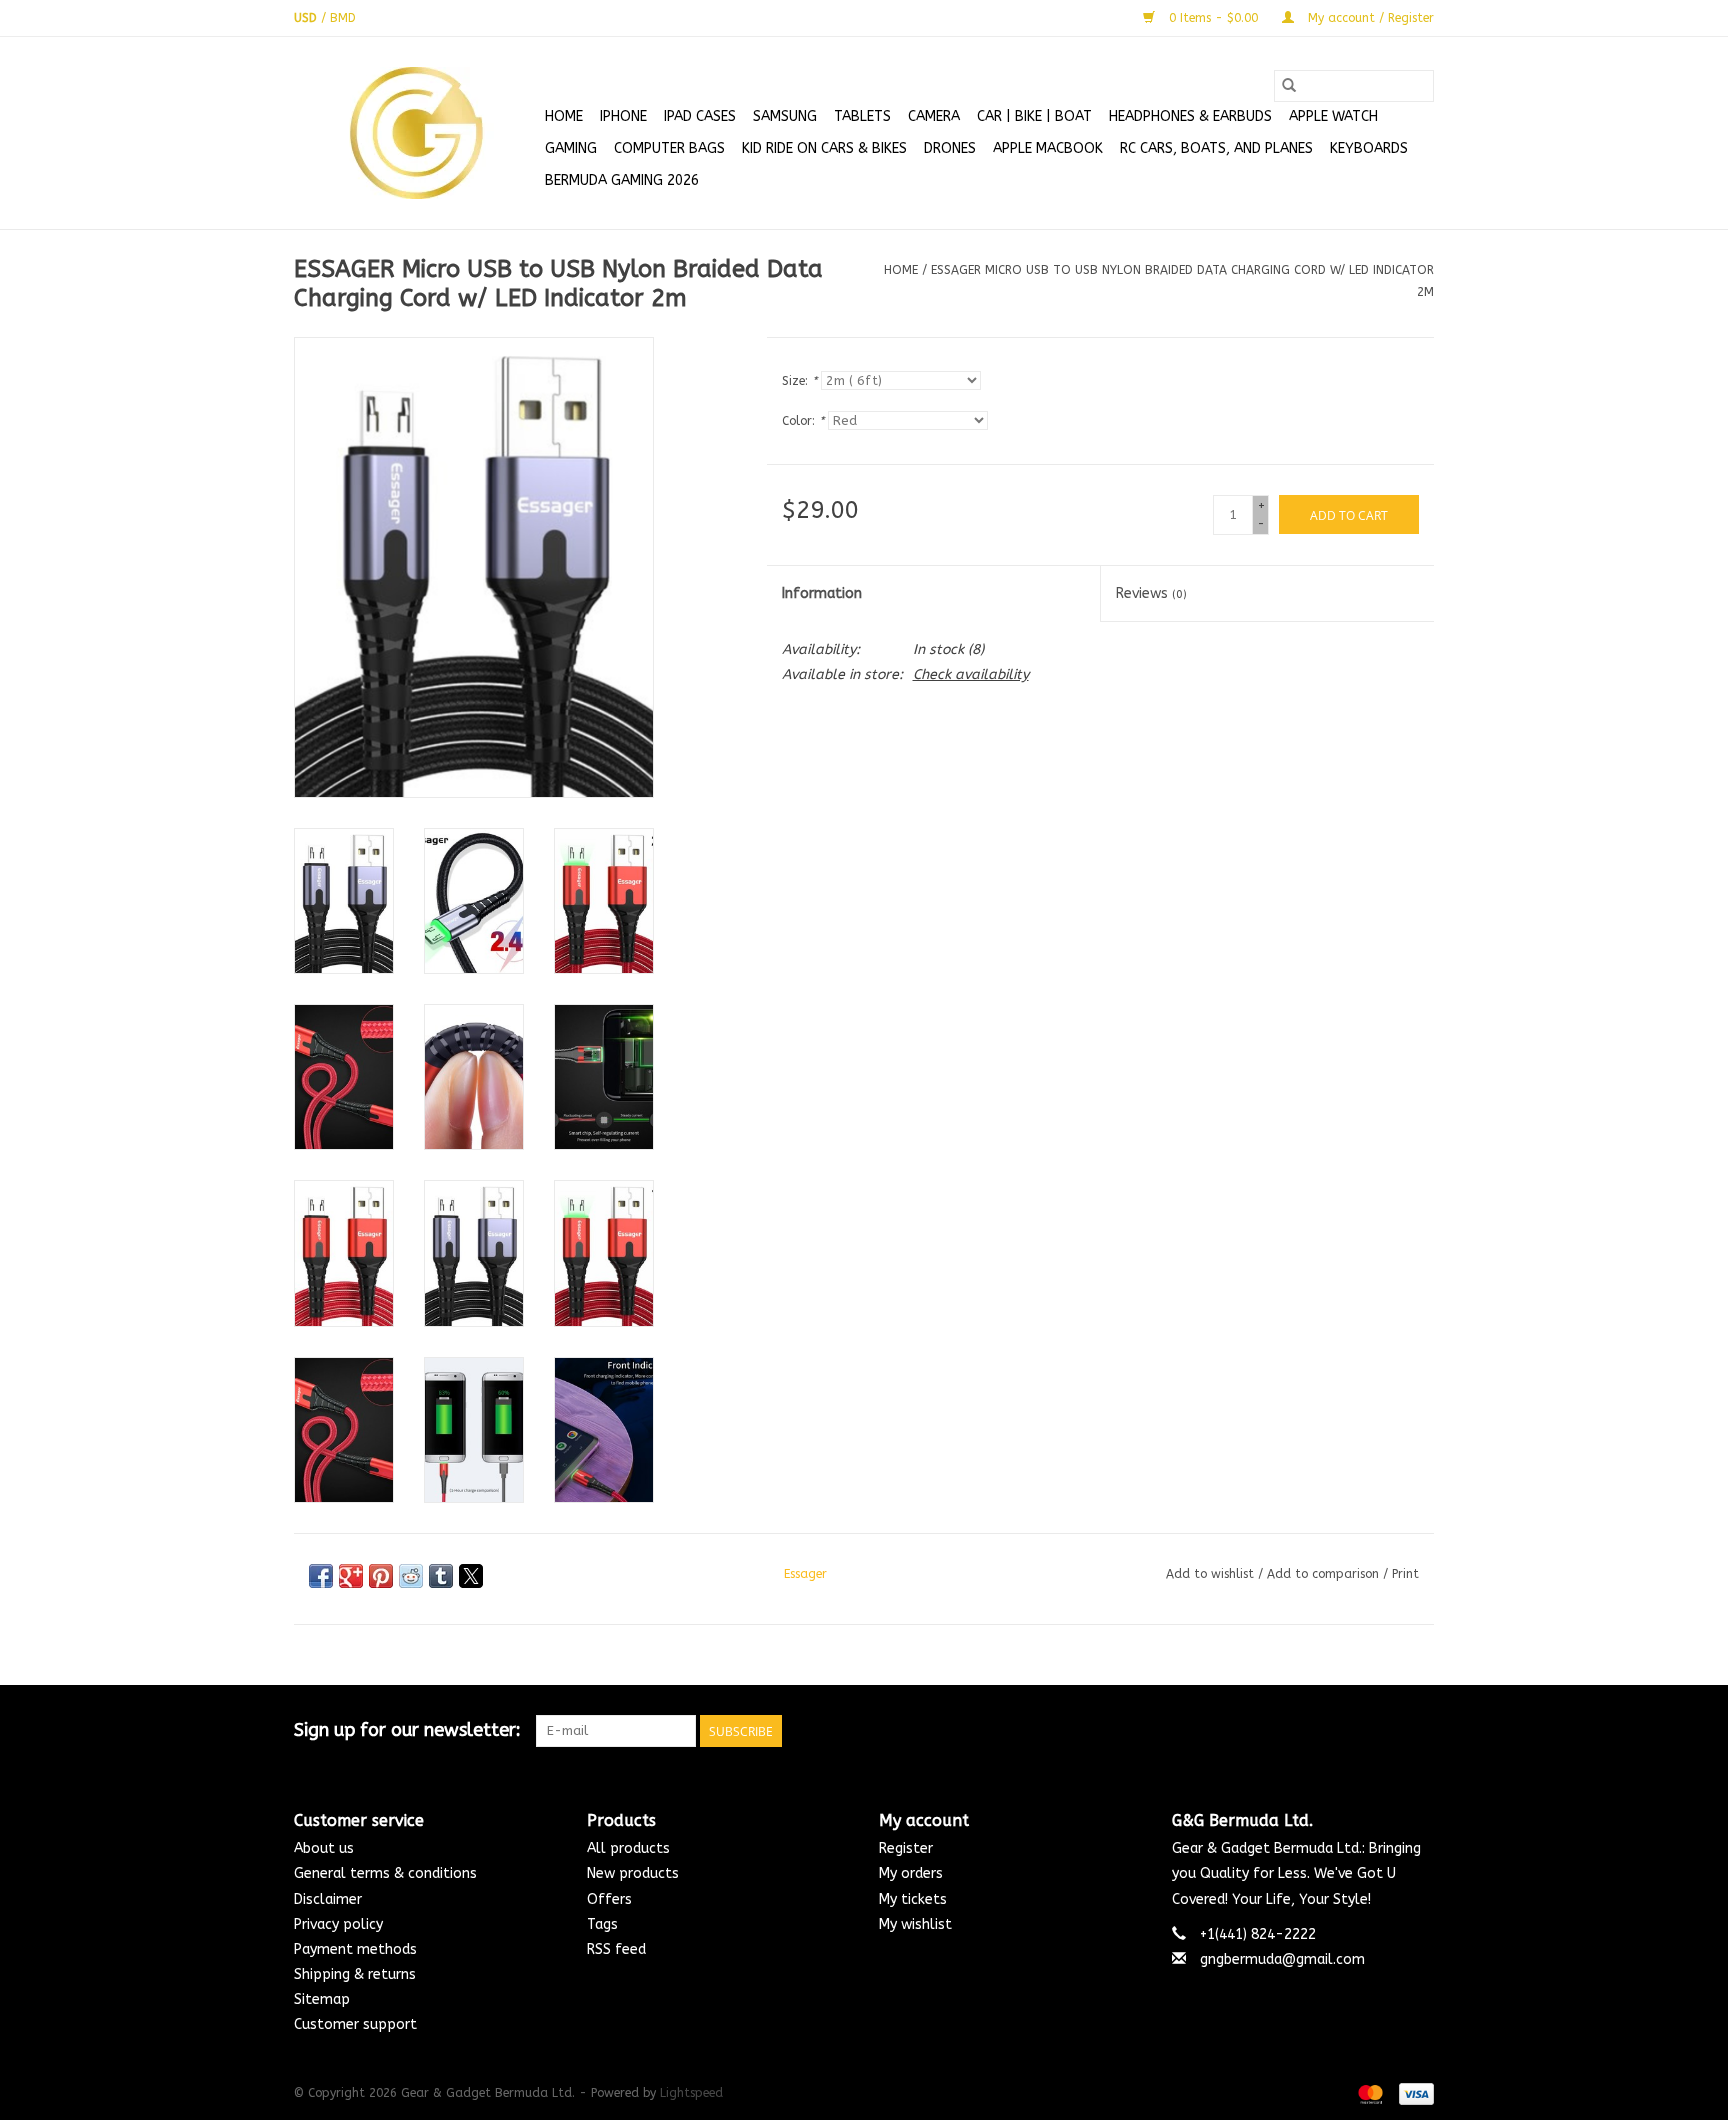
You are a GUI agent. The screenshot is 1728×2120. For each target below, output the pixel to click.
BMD (343, 18)
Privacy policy (338, 1924)
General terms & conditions (385, 1873)
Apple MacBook (1048, 148)
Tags (602, 1924)
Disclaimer (328, 1899)
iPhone (623, 116)
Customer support (355, 2024)
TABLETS (862, 116)
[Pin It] (381, 1576)
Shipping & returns (355, 1974)
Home (564, 116)
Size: (799, 381)
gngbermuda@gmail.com (1282, 1959)
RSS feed (616, 1949)
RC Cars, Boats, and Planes (1216, 148)
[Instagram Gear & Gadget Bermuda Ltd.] (1418, 1731)
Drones (950, 148)
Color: (803, 421)
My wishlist (915, 1924)
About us (324, 1848)
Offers (609, 1899)
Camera (934, 116)
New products (633, 1873)
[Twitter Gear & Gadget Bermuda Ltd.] (1382, 1731)
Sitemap (322, 1999)
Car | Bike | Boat (1034, 116)
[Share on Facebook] (321, 1576)
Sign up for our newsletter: (407, 1730)
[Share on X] (471, 1576)
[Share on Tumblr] (441, 1576)
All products (628, 1848)
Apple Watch (1333, 116)
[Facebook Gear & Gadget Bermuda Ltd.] (1346, 1731)
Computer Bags (669, 148)
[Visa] (1413, 2093)
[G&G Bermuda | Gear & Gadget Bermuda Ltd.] (416, 133)
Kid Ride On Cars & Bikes (824, 148)
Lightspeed (691, 2093)
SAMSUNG (785, 116)
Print (1405, 1574)
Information (822, 593)
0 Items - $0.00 (1213, 18)
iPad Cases (700, 116)
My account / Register (1369, 18)
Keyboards (1369, 148)
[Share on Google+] (351, 1576)
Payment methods (355, 1949)
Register (906, 1848)
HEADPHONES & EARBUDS (1190, 116)
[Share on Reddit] (411, 1576)
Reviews (1151, 593)
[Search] (1289, 86)
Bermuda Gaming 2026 (622, 180)
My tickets (913, 1899)
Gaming (571, 148)
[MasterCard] (1369, 2093)
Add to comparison (1325, 1574)
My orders (911, 1873)
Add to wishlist (1212, 1574)
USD (307, 18)
